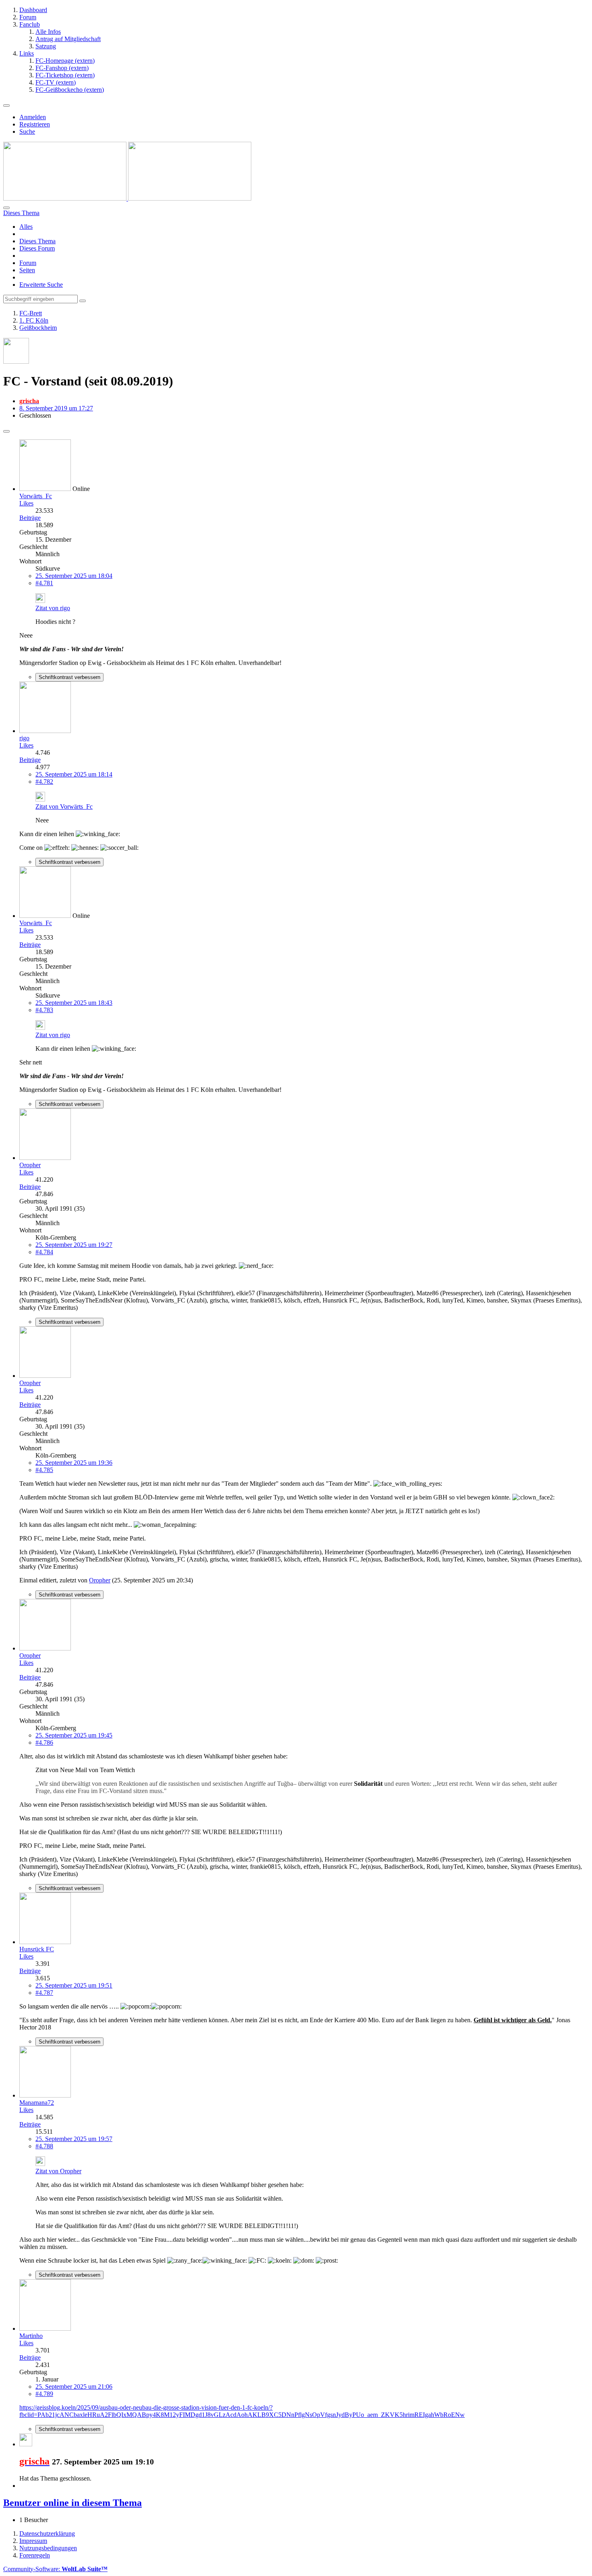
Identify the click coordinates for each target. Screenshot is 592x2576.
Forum (28, 263)
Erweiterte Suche (41, 285)
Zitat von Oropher (58, 2171)
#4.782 (44, 782)
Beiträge (30, 518)
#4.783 (44, 1010)
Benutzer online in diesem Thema (72, 2503)
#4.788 (44, 2146)
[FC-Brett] (127, 198)
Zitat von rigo (53, 608)
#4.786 (44, 1743)
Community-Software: (55, 2569)
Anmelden (33, 117)
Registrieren (35, 124)
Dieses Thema (37, 241)
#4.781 (44, 583)
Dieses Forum (37, 248)
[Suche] (6, 208)
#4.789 (44, 2394)
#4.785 (44, 1470)
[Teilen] (6, 431)
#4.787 (44, 1993)
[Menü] (6, 106)
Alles (26, 227)
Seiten (27, 270)
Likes (26, 503)
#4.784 (44, 1252)
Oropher (100, 1580)
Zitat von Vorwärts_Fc (64, 807)
